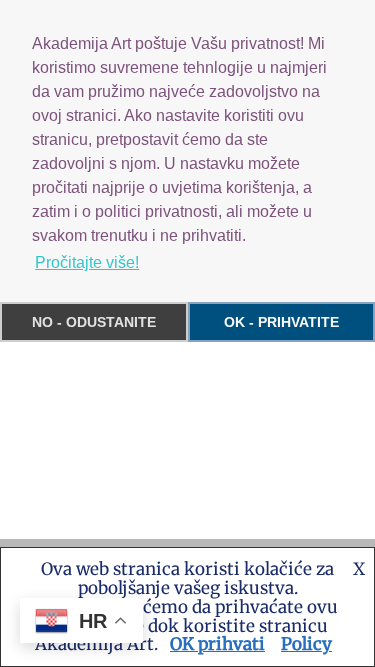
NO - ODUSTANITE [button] (94, 322)
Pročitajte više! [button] (87, 262)
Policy (306, 644)
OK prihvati (217, 644)
